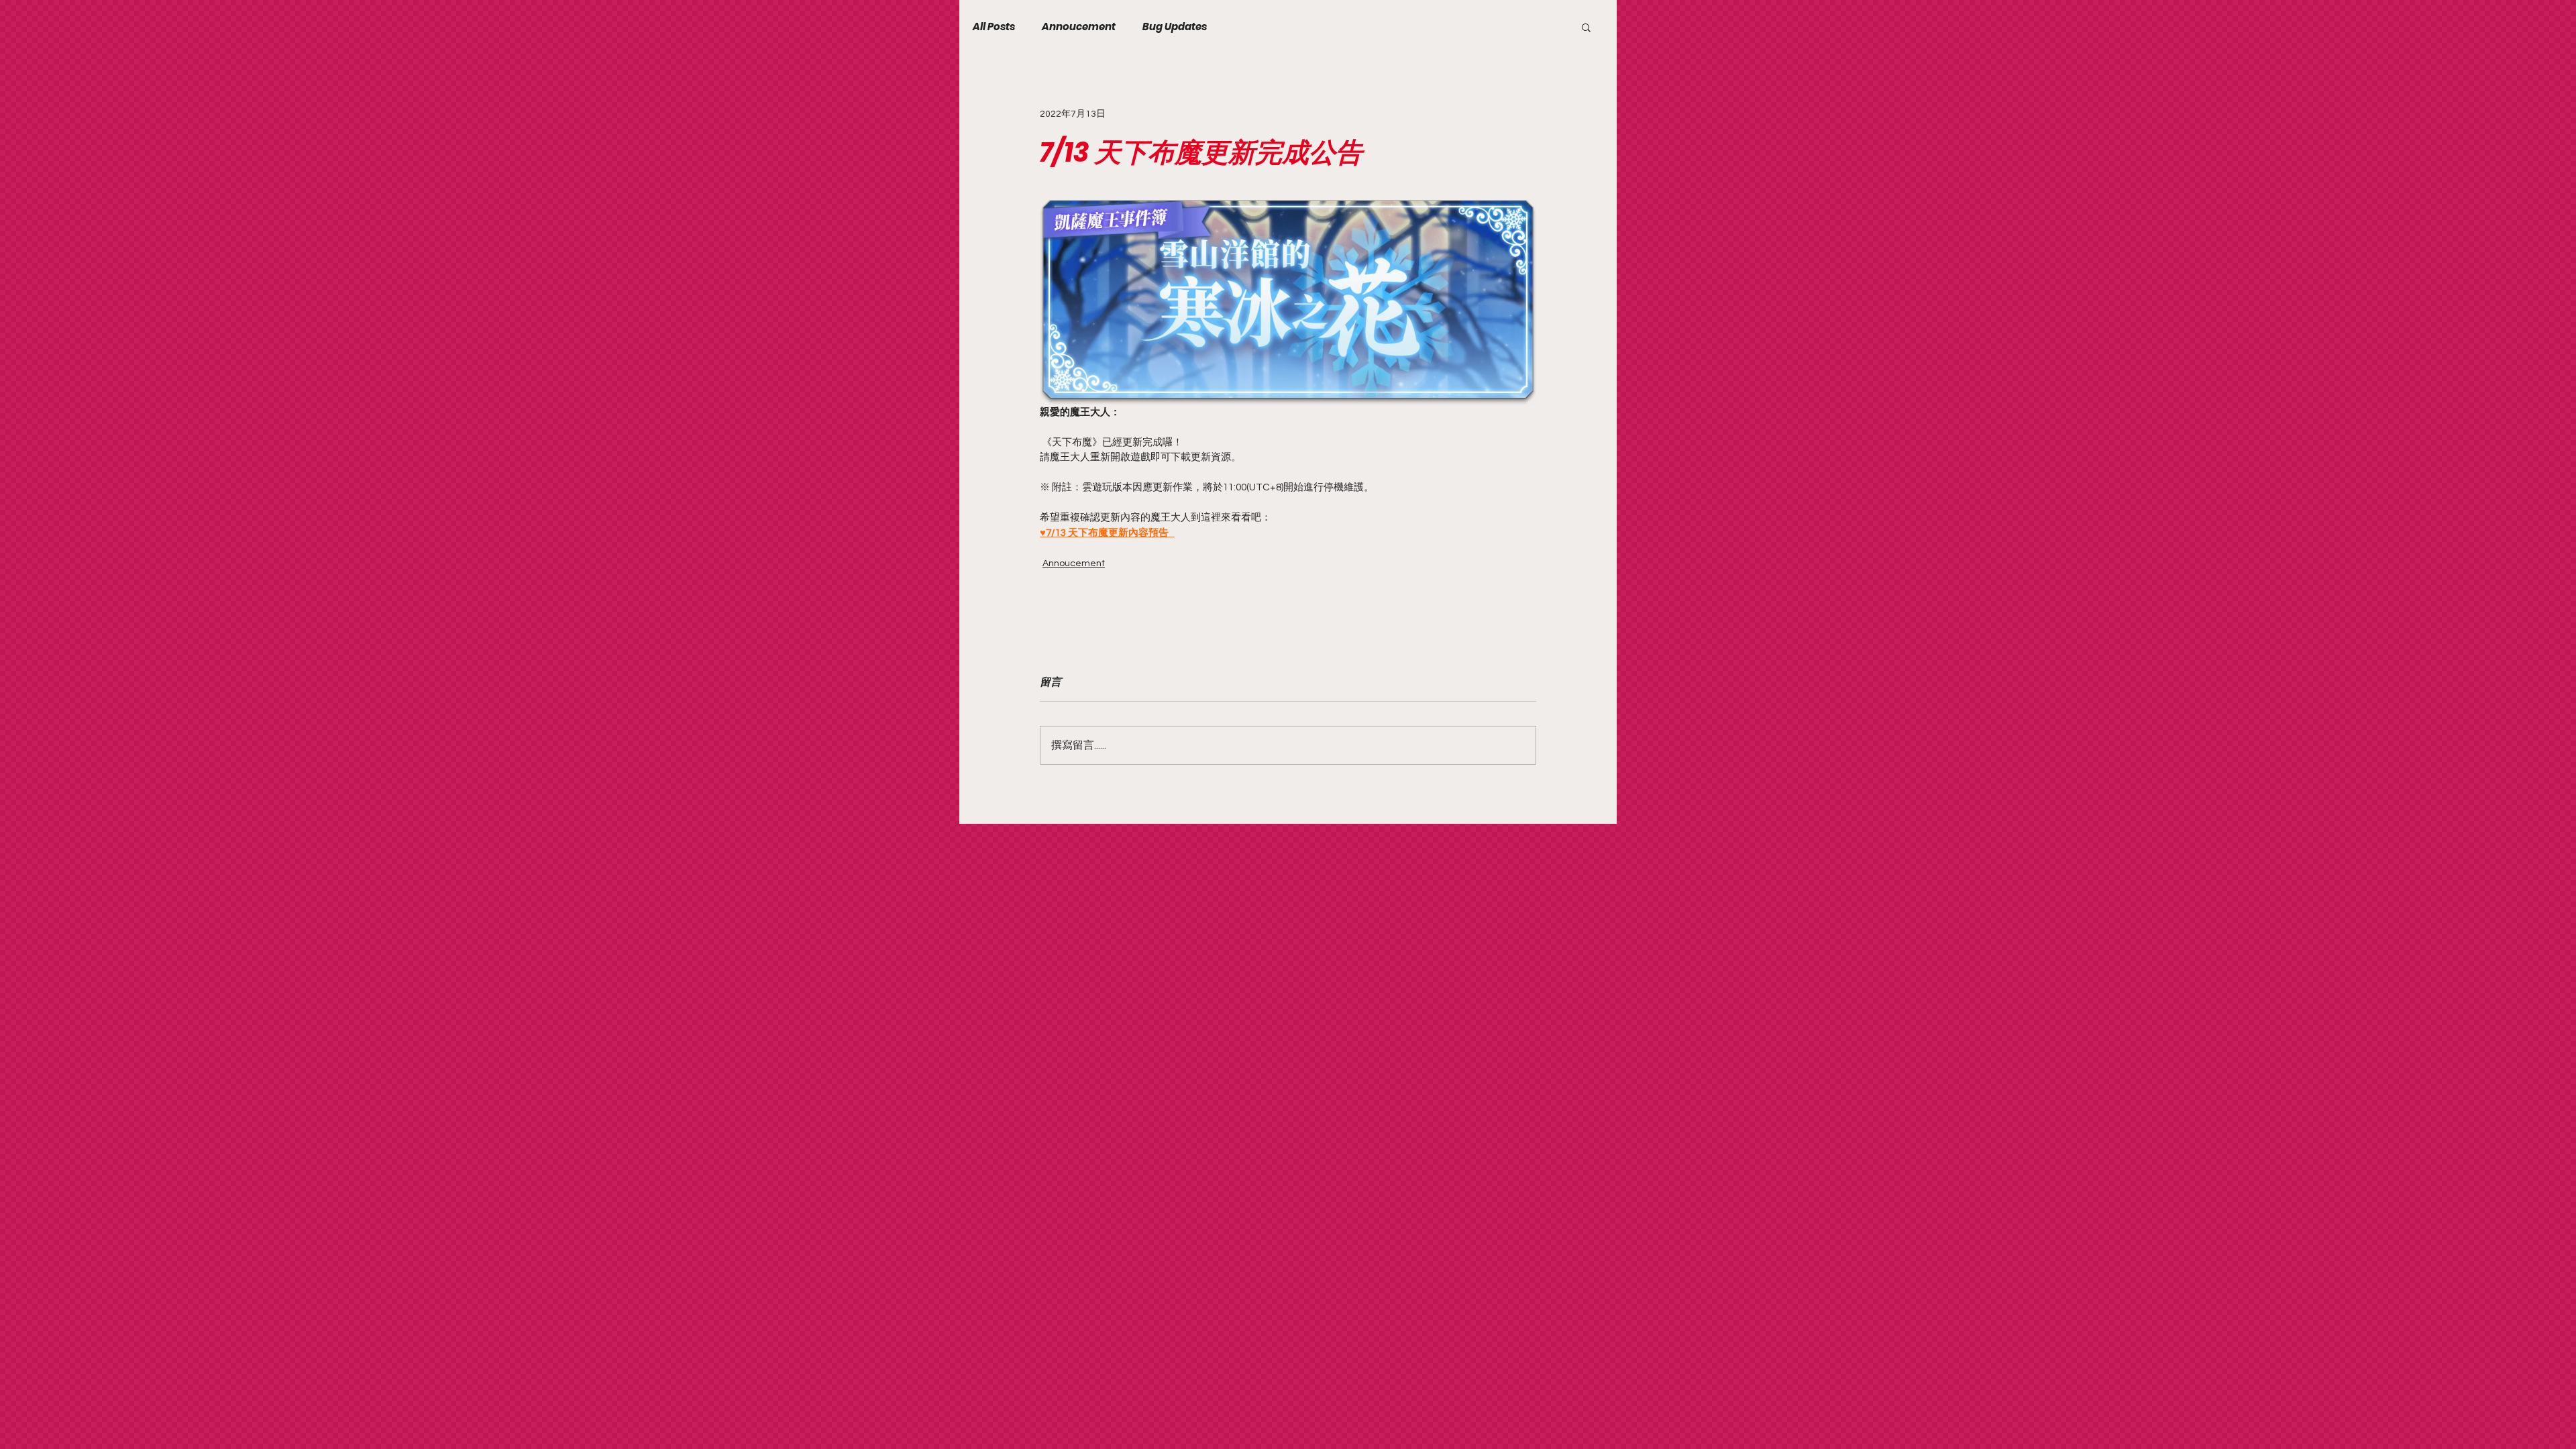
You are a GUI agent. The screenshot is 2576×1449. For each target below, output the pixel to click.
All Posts (994, 27)
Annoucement (1079, 27)
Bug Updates (1175, 27)
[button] (1586, 27)
